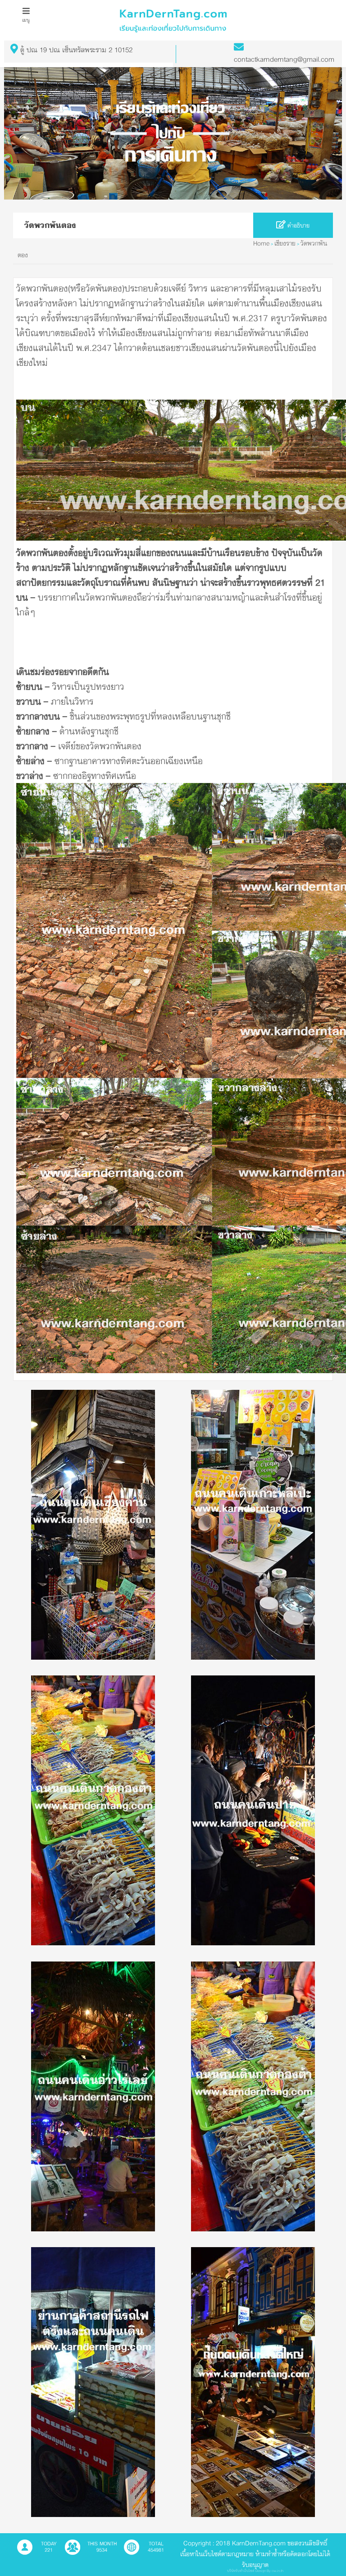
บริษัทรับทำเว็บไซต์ (241, 2571)
